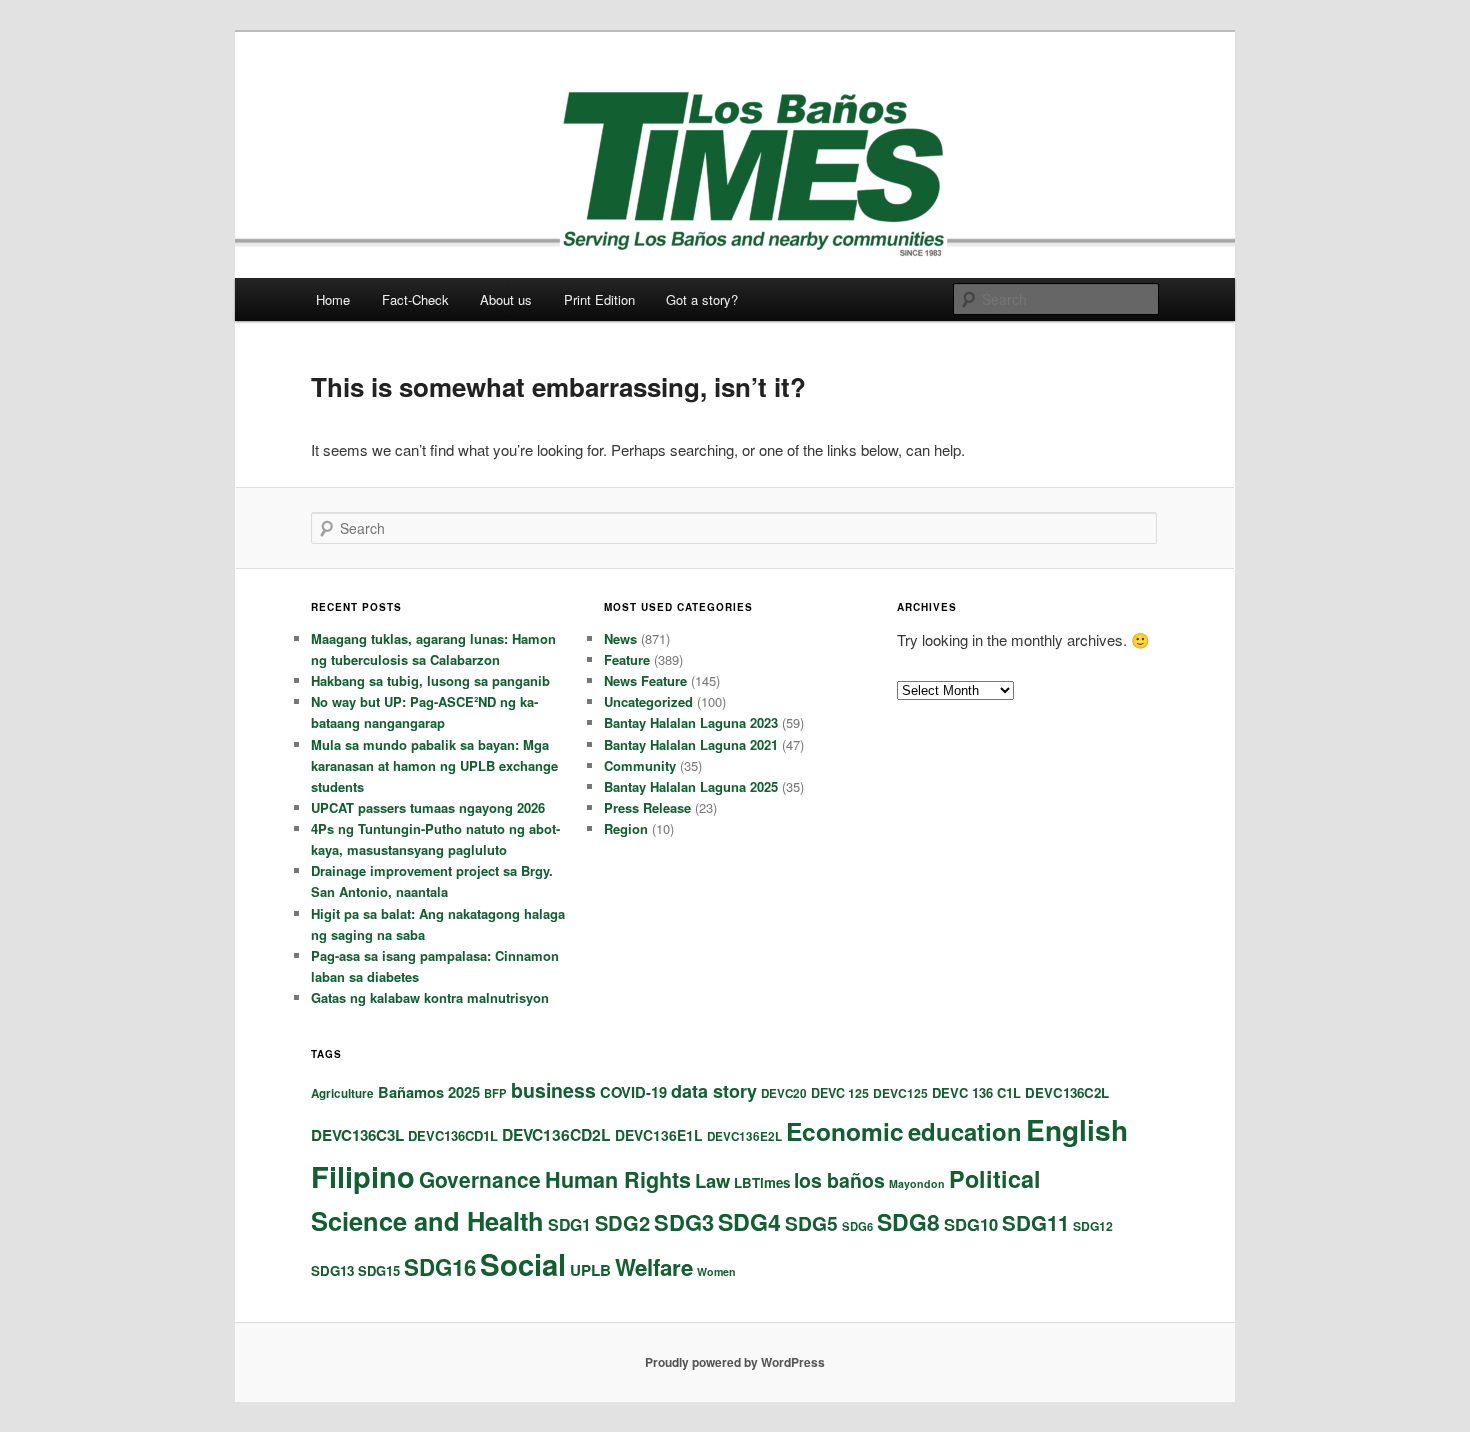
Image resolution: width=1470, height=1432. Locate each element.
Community (640, 765)
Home (333, 299)
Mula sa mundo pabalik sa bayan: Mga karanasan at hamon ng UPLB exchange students (434, 765)
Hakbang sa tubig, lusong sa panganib (430, 680)
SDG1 (569, 1224)
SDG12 (1093, 1226)
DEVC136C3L (357, 1135)
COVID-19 (633, 1092)
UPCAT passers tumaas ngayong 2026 (428, 807)
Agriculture (342, 1093)
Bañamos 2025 (429, 1092)
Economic (845, 1131)
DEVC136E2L (744, 1136)
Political (995, 1178)
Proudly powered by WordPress (735, 1362)
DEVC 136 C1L (976, 1092)
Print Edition (599, 299)
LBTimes (762, 1182)
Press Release (647, 807)
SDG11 (1035, 1222)
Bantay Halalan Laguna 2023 (691, 722)
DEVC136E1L (659, 1135)
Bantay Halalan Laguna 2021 (691, 744)
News (620, 638)
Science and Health (427, 1220)
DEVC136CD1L (453, 1135)
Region (626, 828)
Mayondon (917, 1183)
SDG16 (440, 1267)
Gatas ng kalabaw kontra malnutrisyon (430, 997)
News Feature (645, 680)
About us (506, 299)
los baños (839, 1180)
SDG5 (811, 1223)
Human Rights (618, 1179)
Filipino (363, 1176)
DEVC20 (784, 1093)
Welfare (654, 1267)
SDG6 (857, 1226)
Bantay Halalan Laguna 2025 (691, 786)
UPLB (590, 1270)
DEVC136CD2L (556, 1134)
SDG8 (908, 1221)
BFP (495, 1093)
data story (714, 1091)
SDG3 (684, 1222)
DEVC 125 (840, 1093)
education (965, 1131)
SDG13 (332, 1270)
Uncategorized (648, 701)
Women (716, 1271)
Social (523, 1264)
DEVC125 (900, 1093)
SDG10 (971, 1224)
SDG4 (749, 1221)
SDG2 (622, 1222)
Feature (627, 659)
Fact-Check (415, 299)
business (553, 1090)
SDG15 (379, 1270)
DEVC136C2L (1067, 1092)
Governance (480, 1179)
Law (712, 1180)
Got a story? (702, 299)
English (1077, 1129)
